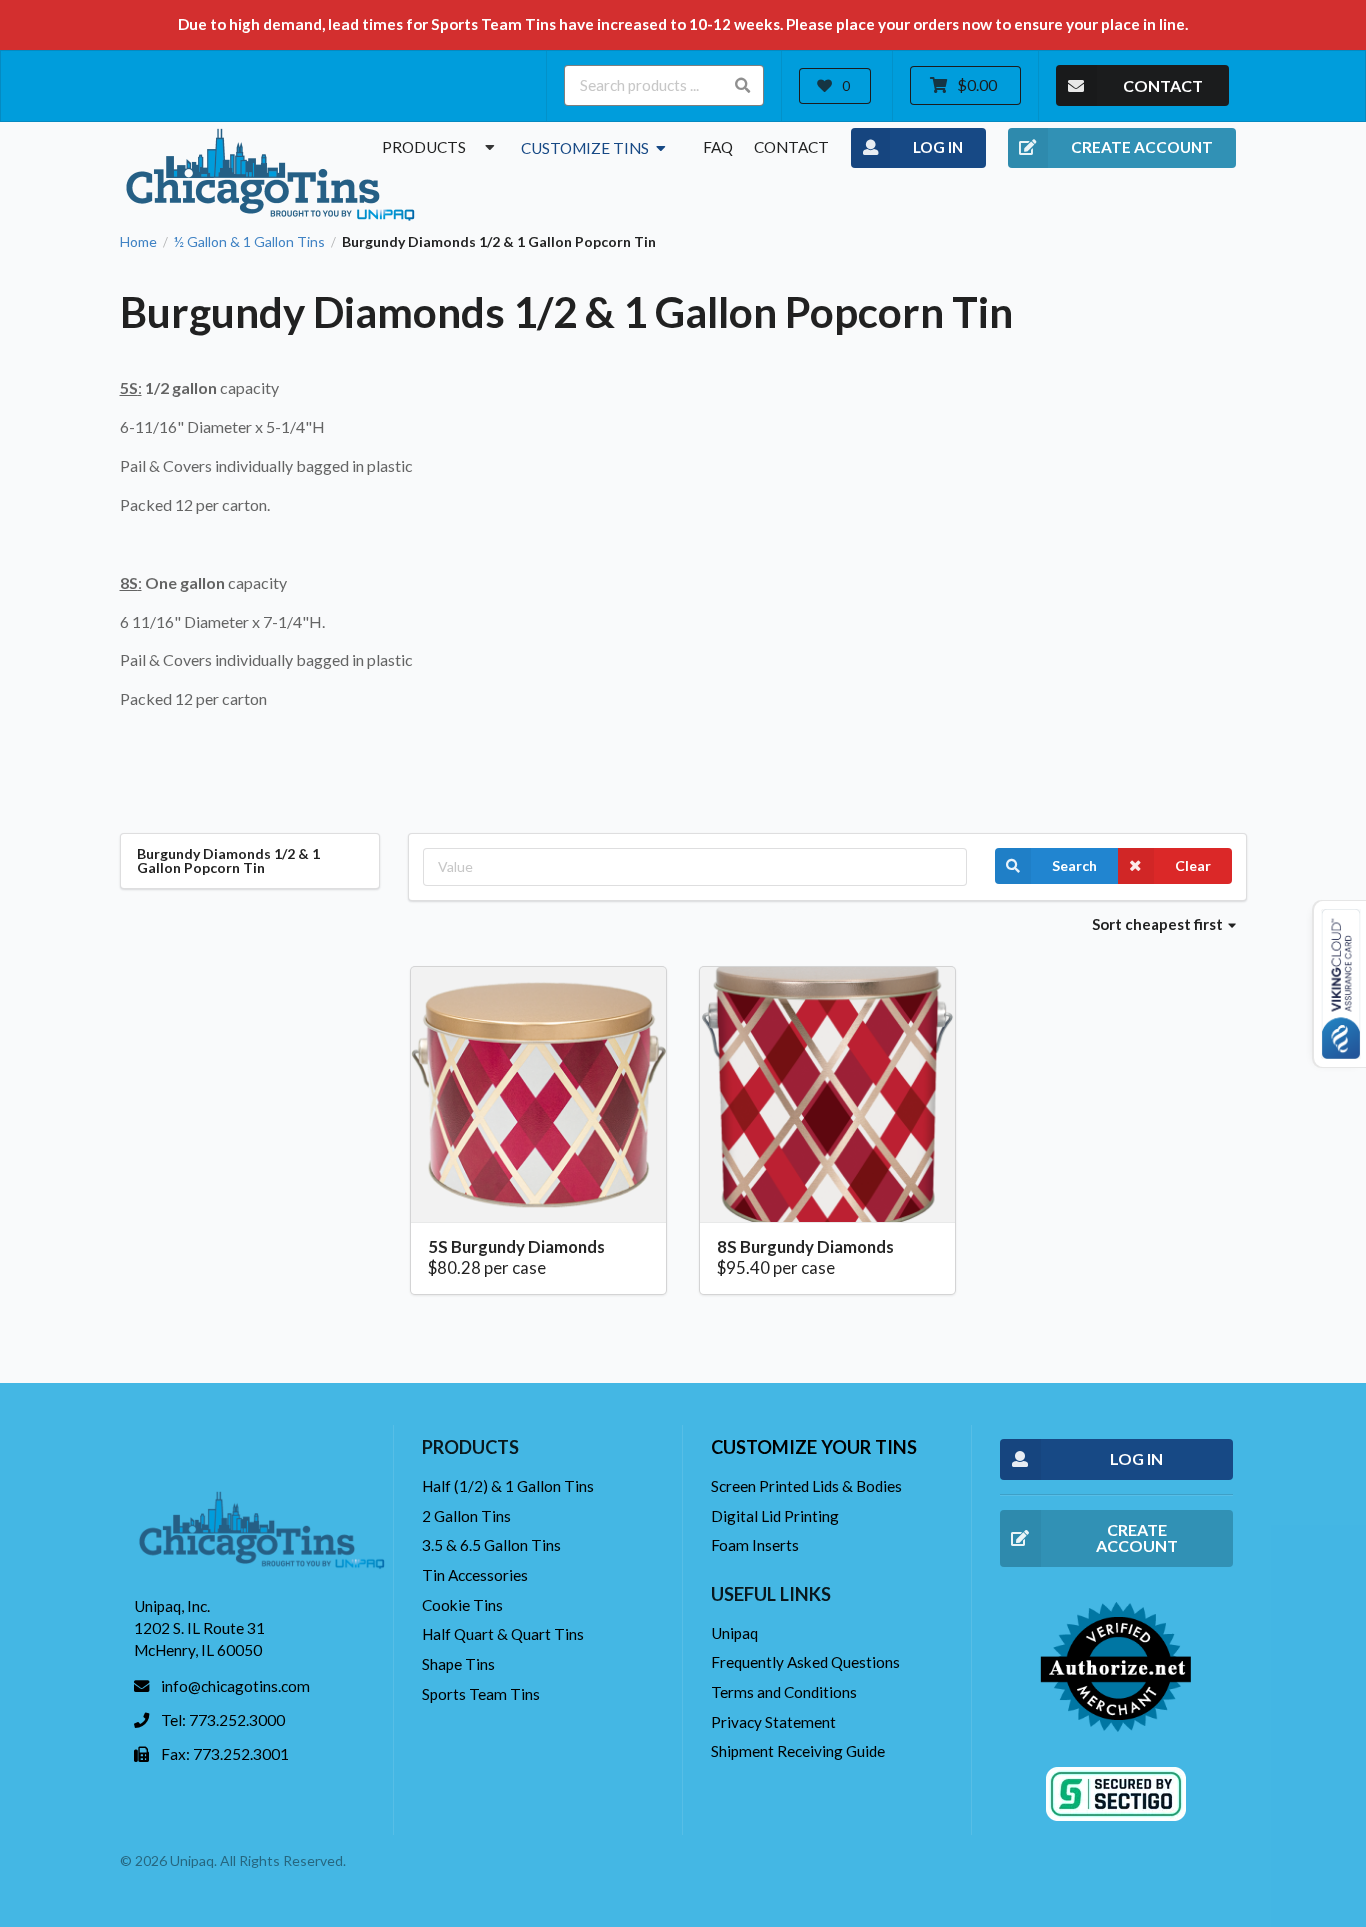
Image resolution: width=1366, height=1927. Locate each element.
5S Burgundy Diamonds (516, 1246)
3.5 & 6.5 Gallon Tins (491, 1545)
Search (1074, 865)
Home (138, 242)
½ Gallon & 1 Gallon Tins (249, 242)
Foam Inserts (755, 1545)
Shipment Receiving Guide (798, 1751)
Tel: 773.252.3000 (223, 1720)
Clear (1193, 865)
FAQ (718, 147)
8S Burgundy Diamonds (805, 1246)
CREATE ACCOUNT (1142, 147)
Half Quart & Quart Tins (503, 1634)
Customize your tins (814, 1447)
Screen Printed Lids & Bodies (806, 1486)
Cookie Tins (462, 1605)
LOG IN (938, 147)
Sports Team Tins (481, 1694)
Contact (791, 147)
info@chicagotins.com (235, 1686)
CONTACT (1163, 85)
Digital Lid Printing (775, 1516)
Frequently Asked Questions (805, 1662)
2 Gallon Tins (466, 1516)
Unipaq (734, 1633)
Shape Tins (458, 1664)
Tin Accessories (475, 1575)
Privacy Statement (773, 1722)
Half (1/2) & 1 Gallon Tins (508, 1486)
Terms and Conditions (784, 1692)
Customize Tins (586, 148)
